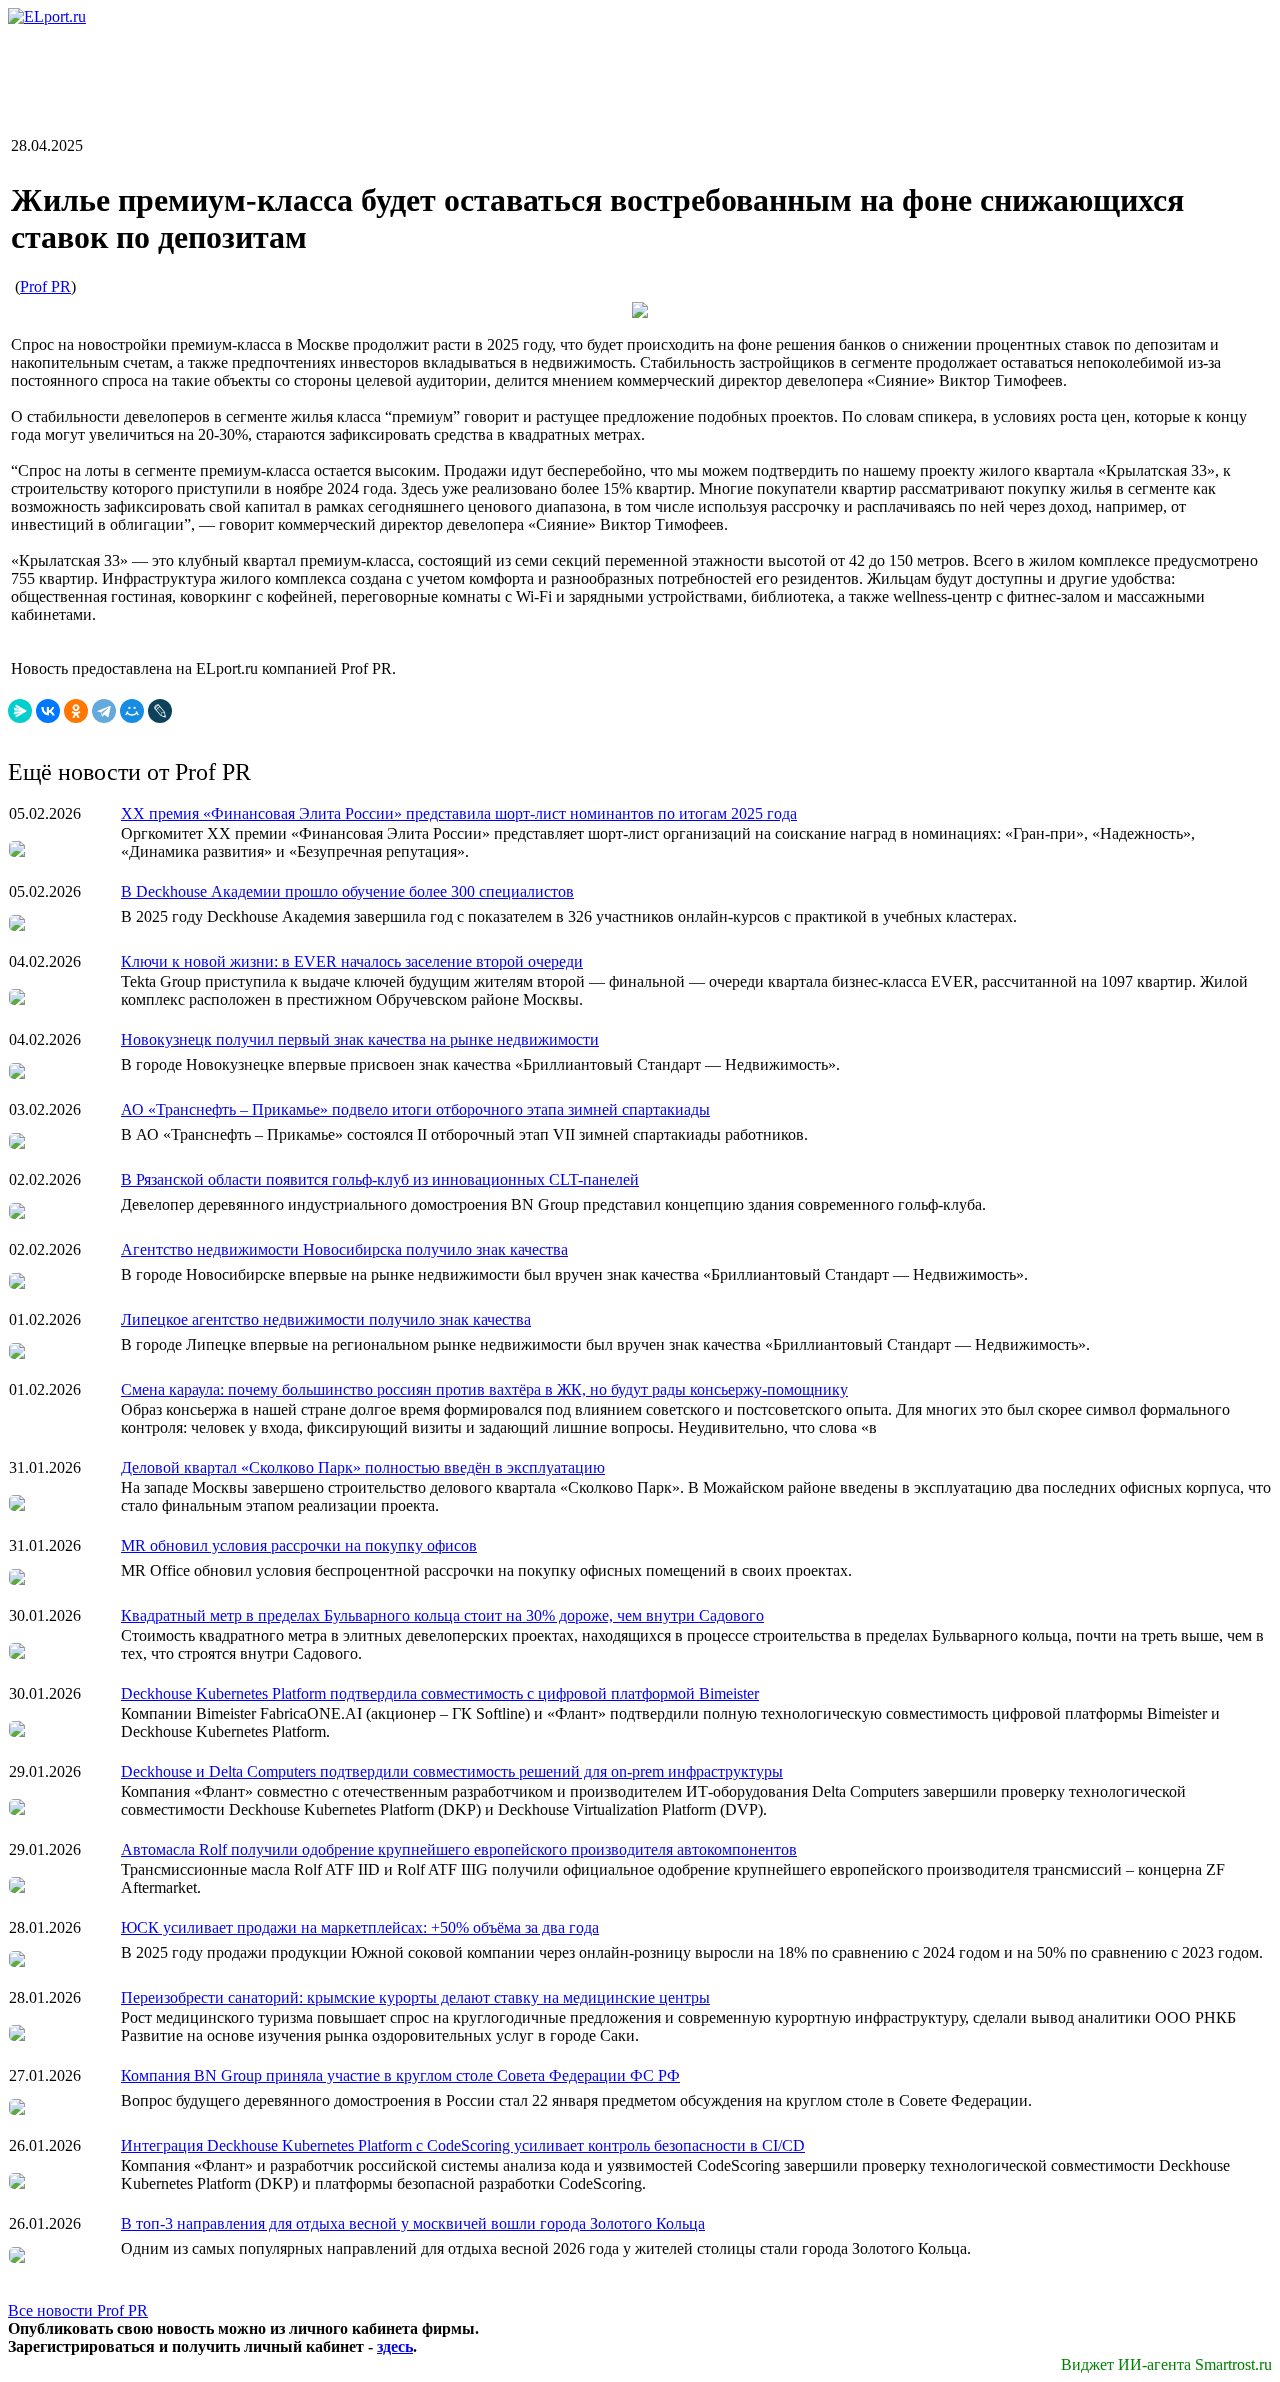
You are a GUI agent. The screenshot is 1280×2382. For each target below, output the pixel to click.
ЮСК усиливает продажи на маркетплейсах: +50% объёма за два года (360, 1927)
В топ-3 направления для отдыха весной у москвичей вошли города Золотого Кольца (413, 2223)
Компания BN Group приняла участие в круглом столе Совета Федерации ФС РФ (400, 2075)
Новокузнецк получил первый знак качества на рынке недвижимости (360, 1039)
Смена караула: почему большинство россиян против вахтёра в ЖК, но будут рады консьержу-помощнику (484, 1389)
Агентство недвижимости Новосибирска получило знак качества (344, 1249)
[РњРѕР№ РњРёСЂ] (132, 711)
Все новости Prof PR (78, 2310)
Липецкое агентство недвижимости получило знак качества (326, 1319)
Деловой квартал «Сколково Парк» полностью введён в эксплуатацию (363, 1467)
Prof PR (45, 286)
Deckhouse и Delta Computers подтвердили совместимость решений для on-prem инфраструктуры (452, 1771)
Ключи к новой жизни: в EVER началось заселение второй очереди (352, 961)
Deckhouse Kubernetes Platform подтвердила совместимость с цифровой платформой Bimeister (440, 1693)
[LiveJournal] (160, 711)
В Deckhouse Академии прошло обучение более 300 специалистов (347, 891)
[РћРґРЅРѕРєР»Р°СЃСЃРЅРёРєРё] (76, 711)
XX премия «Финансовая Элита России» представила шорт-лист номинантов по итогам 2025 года (459, 813)
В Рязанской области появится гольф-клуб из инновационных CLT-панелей (380, 1179)
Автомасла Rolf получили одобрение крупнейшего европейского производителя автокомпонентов (459, 1849)
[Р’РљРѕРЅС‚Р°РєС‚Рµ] (48, 711)
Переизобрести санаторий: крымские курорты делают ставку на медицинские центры (415, 1997)
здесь (395, 2346)
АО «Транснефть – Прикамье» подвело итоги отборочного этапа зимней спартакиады (415, 1109)
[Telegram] (104, 711)
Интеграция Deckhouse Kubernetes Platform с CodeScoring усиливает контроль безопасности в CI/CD (463, 2145)
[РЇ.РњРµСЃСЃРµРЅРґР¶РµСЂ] (20, 711)
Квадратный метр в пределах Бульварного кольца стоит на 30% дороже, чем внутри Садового (442, 1615)
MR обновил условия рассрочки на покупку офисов (299, 1545)
